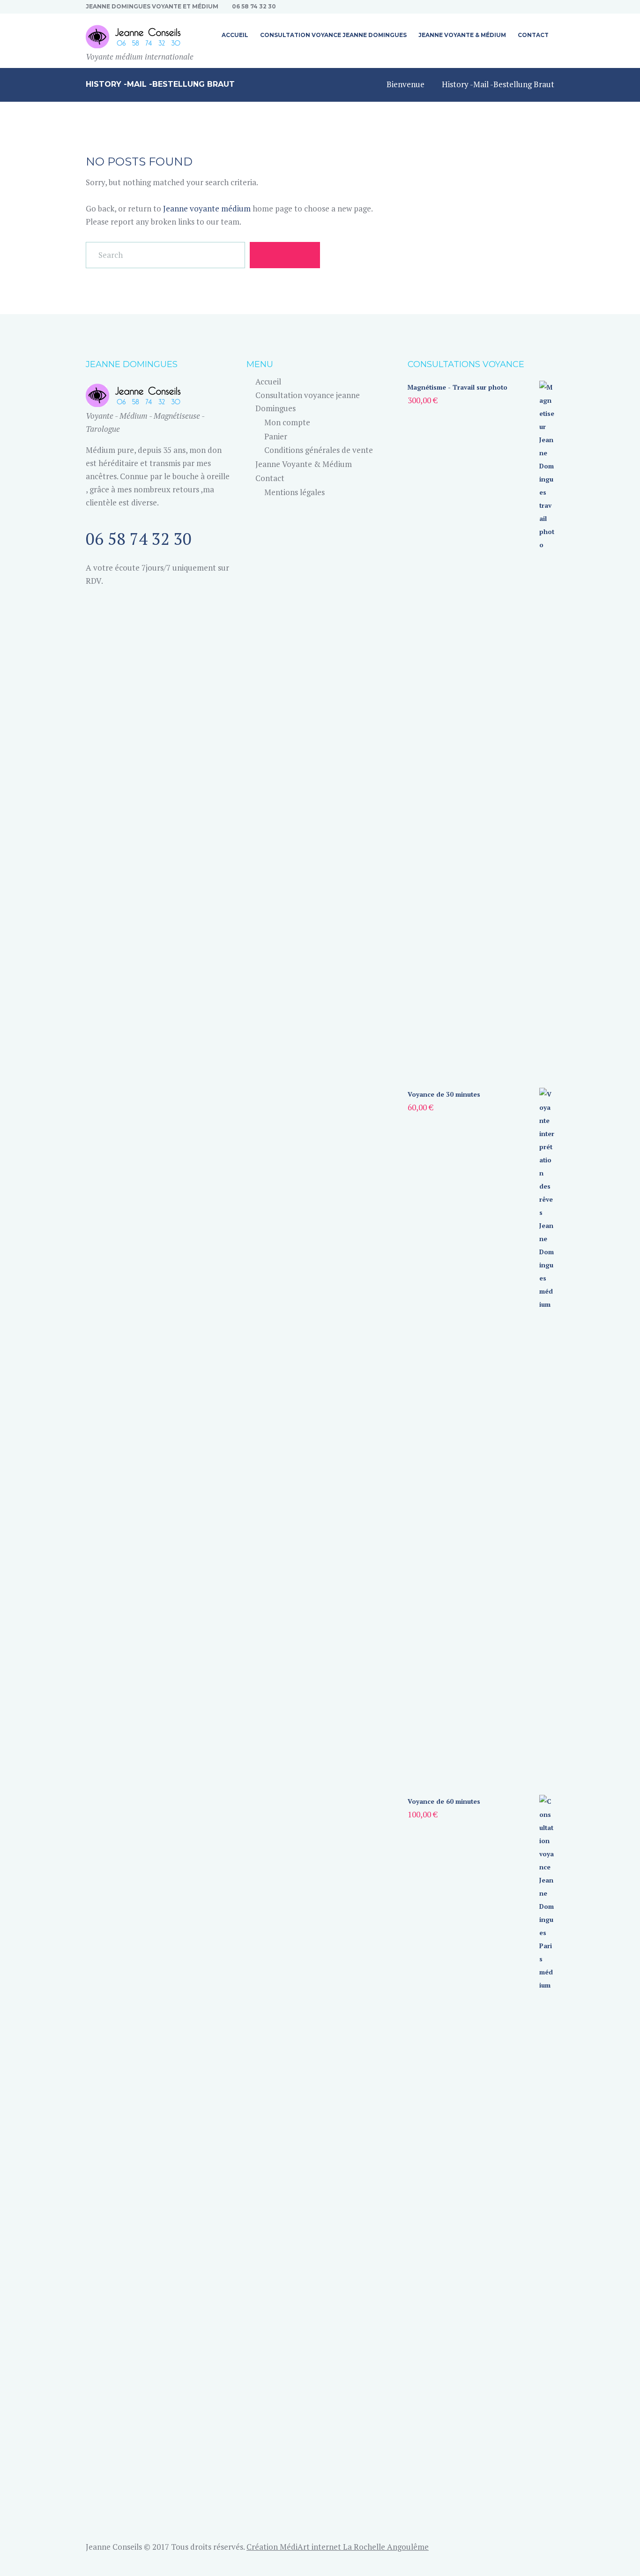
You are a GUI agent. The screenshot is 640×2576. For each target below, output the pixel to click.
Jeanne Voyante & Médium (304, 464)
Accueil (268, 381)
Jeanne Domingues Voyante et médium (152, 6)
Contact (270, 478)
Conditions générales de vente (319, 450)
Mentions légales (294, 492)
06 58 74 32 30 (254, 6)
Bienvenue (406, 84)
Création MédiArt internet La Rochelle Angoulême (338, 2547)
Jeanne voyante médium (207, 208)
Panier (276, 436)
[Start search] (285, 255)
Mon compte (287, 422)
